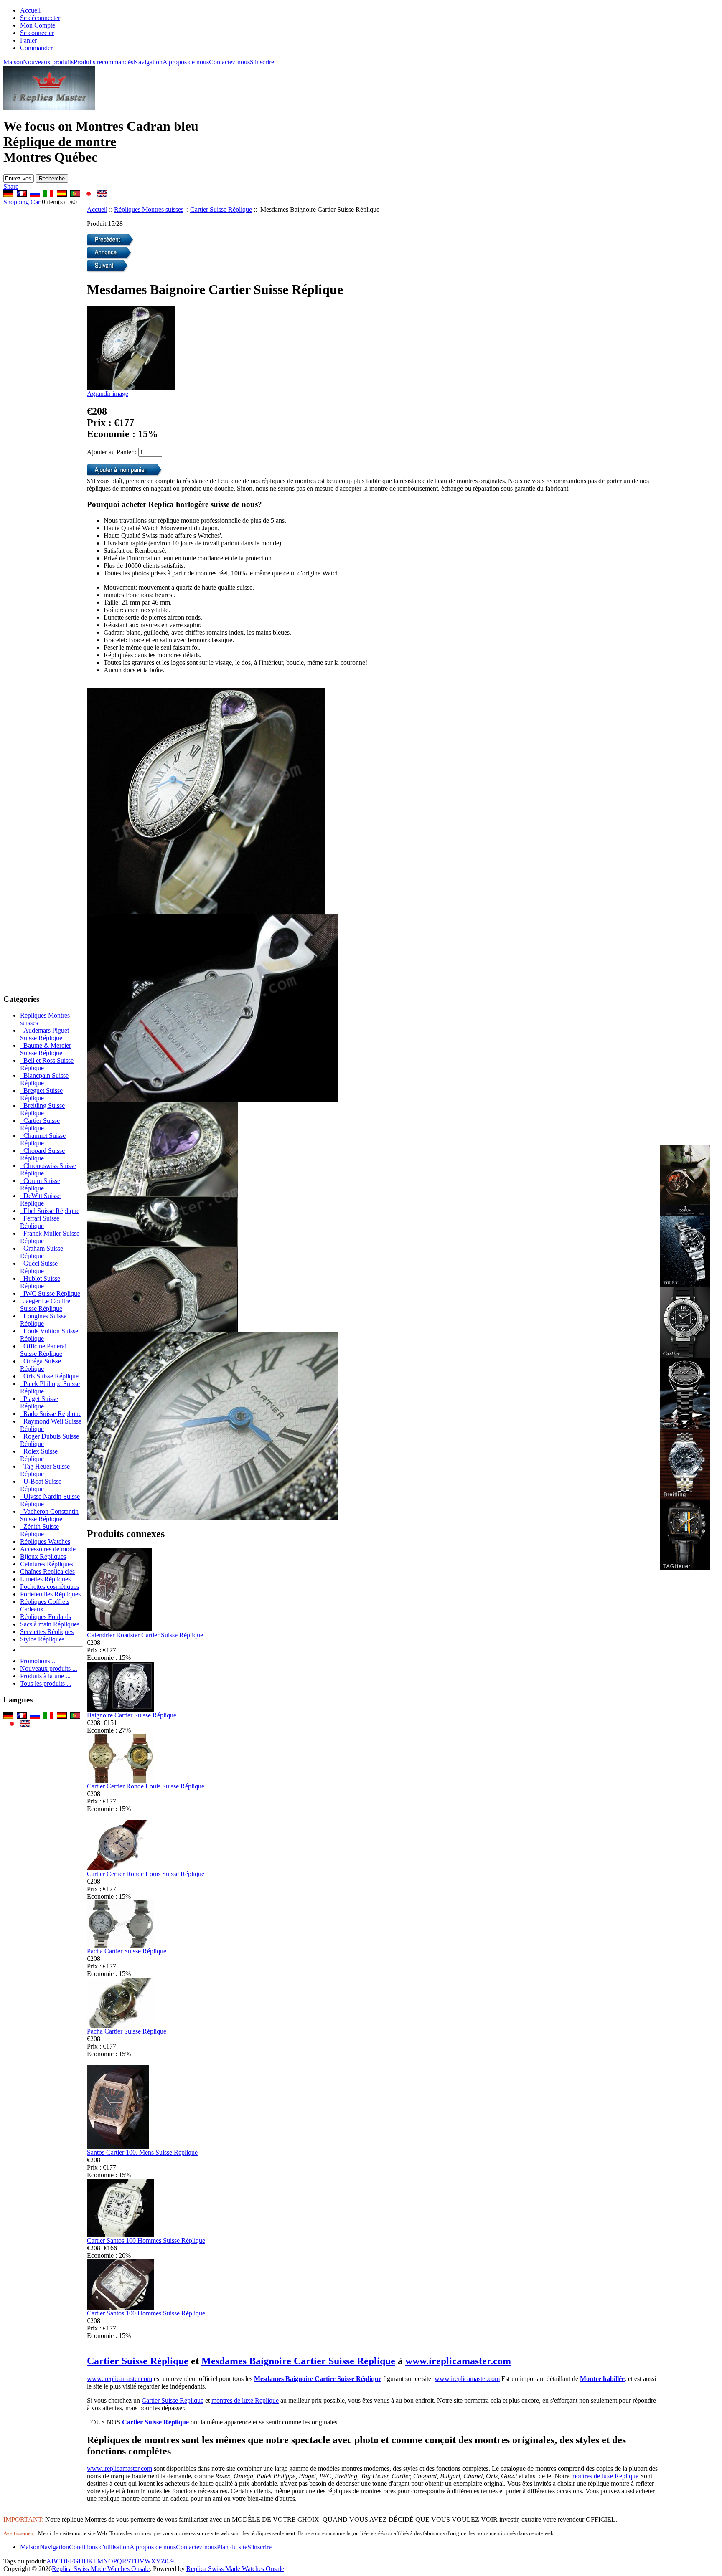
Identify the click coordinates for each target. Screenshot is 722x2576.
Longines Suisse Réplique (43, 1320)
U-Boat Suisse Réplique (41, 1485)
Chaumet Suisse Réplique (43, 1139)
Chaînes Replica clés (47, 1572)
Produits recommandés (103, 62)
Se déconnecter (40, 18)
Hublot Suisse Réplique (40, 1282)
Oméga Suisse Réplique (41, 1365)
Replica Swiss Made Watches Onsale (101, 2569)
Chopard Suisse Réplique (42, 1154)
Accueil (30, 10)
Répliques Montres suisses (149, 209)
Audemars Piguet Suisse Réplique (44, 1034)
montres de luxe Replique (245, 2400)
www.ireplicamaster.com (458, 2361)
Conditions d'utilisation (99, 2547)
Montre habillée (602, 2379)
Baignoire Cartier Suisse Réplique (132, 1715)
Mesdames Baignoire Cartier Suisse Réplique (298, 2361)
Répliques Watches (45, 1541)
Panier (28, 40)
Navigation (148, 62)
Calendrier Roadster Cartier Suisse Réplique (145, 1635)
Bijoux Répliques (43, 1556)
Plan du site (232, 2547)
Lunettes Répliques (45, 1579)
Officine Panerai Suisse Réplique (43, 1350)
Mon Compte (38, 25)
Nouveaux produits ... (49, 1668)
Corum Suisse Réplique (40, 1184)
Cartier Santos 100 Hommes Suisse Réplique (146, 2240)
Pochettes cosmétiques (50, 1587)
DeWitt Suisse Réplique (40, 1199)
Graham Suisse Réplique (42, 1252)
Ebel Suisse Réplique (50, 1211)
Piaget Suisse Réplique (39, 1402)
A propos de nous (186, 62)
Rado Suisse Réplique (51, 1414)
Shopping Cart (23, 202)
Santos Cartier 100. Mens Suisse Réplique (142, 2152)
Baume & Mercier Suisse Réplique (46, 1049)
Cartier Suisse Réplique (221, 209)
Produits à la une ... (45, 1676)
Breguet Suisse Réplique (41, 1094)
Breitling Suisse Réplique (42, 1109)
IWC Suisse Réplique (50, 1293)
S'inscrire (262, 62)
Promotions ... (38, 1661)
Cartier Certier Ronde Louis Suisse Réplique (146, 1786)
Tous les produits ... (46, 1683)
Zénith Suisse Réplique (39, 1530)
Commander (36, 48)
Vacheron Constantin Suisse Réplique (49, 1515)
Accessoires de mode (48, 1549)
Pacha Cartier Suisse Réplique (127, 1951)
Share (11, 186)
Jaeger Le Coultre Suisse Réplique (45, 1305)
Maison (13, 62)
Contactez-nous (229, 62)
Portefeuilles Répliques (50, 1594)
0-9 (169, 2561)
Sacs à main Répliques (50, 1624)
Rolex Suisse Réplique (39, 1455)
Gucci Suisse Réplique (39, 1267)
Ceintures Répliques (47, 1564)
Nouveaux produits (48, 62)
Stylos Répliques (42, 1639)
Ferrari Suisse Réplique (40, 1222)
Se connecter (37, 33)
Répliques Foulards (46, 1617)
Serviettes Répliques (47, 1632)
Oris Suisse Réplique (49, 1376)
